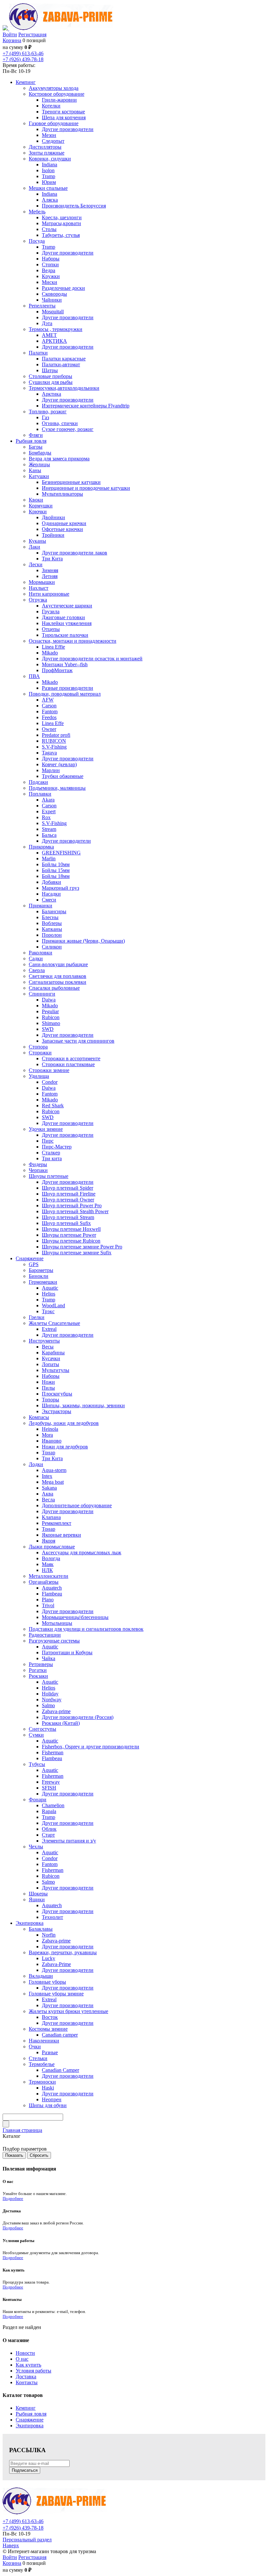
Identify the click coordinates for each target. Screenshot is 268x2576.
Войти (10, 34)
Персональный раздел (27, 2540)
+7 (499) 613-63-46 (23, 53)
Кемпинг (26, 2408)
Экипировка (30, 2426)
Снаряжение (30, 2420)
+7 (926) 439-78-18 (23, 59)
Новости (25, 2353)
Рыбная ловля (31, 2414)
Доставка (26, 2377)
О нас (22, 2359)
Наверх (11, 2545)
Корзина (12, 40)
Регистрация (32, 34)
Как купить (28, 2365)
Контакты (27, 2382)
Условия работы (33, 2371)
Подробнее (13, 2199)
